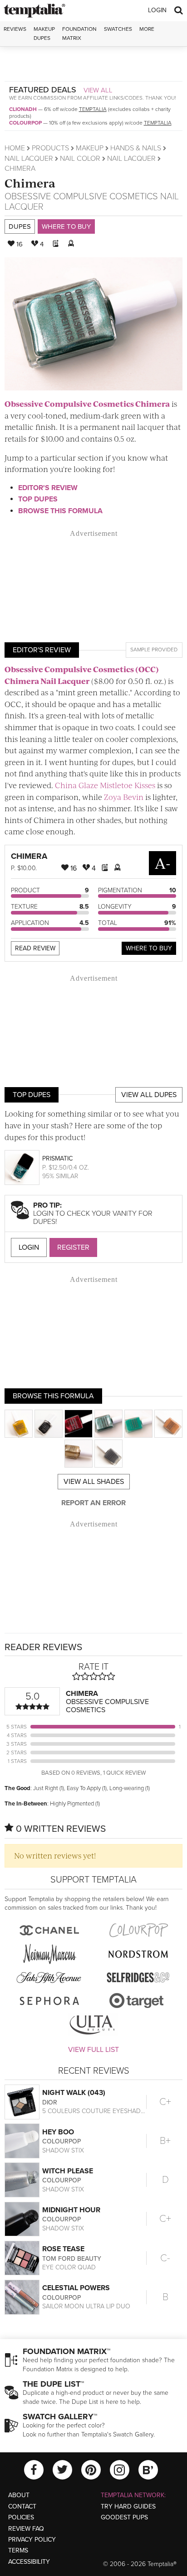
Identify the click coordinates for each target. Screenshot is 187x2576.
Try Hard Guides (128, 2506)
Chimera (30, 183)
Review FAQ (26, 2529)
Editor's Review (48, 488)
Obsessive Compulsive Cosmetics (81, 197)
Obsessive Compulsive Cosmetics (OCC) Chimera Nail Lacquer (82, 675)
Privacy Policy (32, 2540)
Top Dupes (38, 499)
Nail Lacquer (29, 159)
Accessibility (29, 2562)
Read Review (35, 948)
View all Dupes (149, 1095)
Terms (18, 2550)
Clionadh (23, 109)
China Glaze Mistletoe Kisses (105, 785)
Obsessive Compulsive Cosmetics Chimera (87, 404)
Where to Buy (66, 226)
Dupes (20, 226)
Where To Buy (149, 948)
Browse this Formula (60, 511)
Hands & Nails (136, 148)
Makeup (90, 148)
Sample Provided (154, 650)
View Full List (93, 2050)
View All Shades (94, 1482)
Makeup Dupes (44, 33)
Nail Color (80, 159)
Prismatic (57, 1158)
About (19, 2495)
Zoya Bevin (124, 797)
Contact (22, 2506)
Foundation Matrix (79, 33)
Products (50, 148)
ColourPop (25, 123)
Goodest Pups (124, 2517)
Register (73, 1247)
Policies (21, 2517)
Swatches (118, 29)
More (147, 29)
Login (157, 10)
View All (98, 90)
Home (15, 148)
